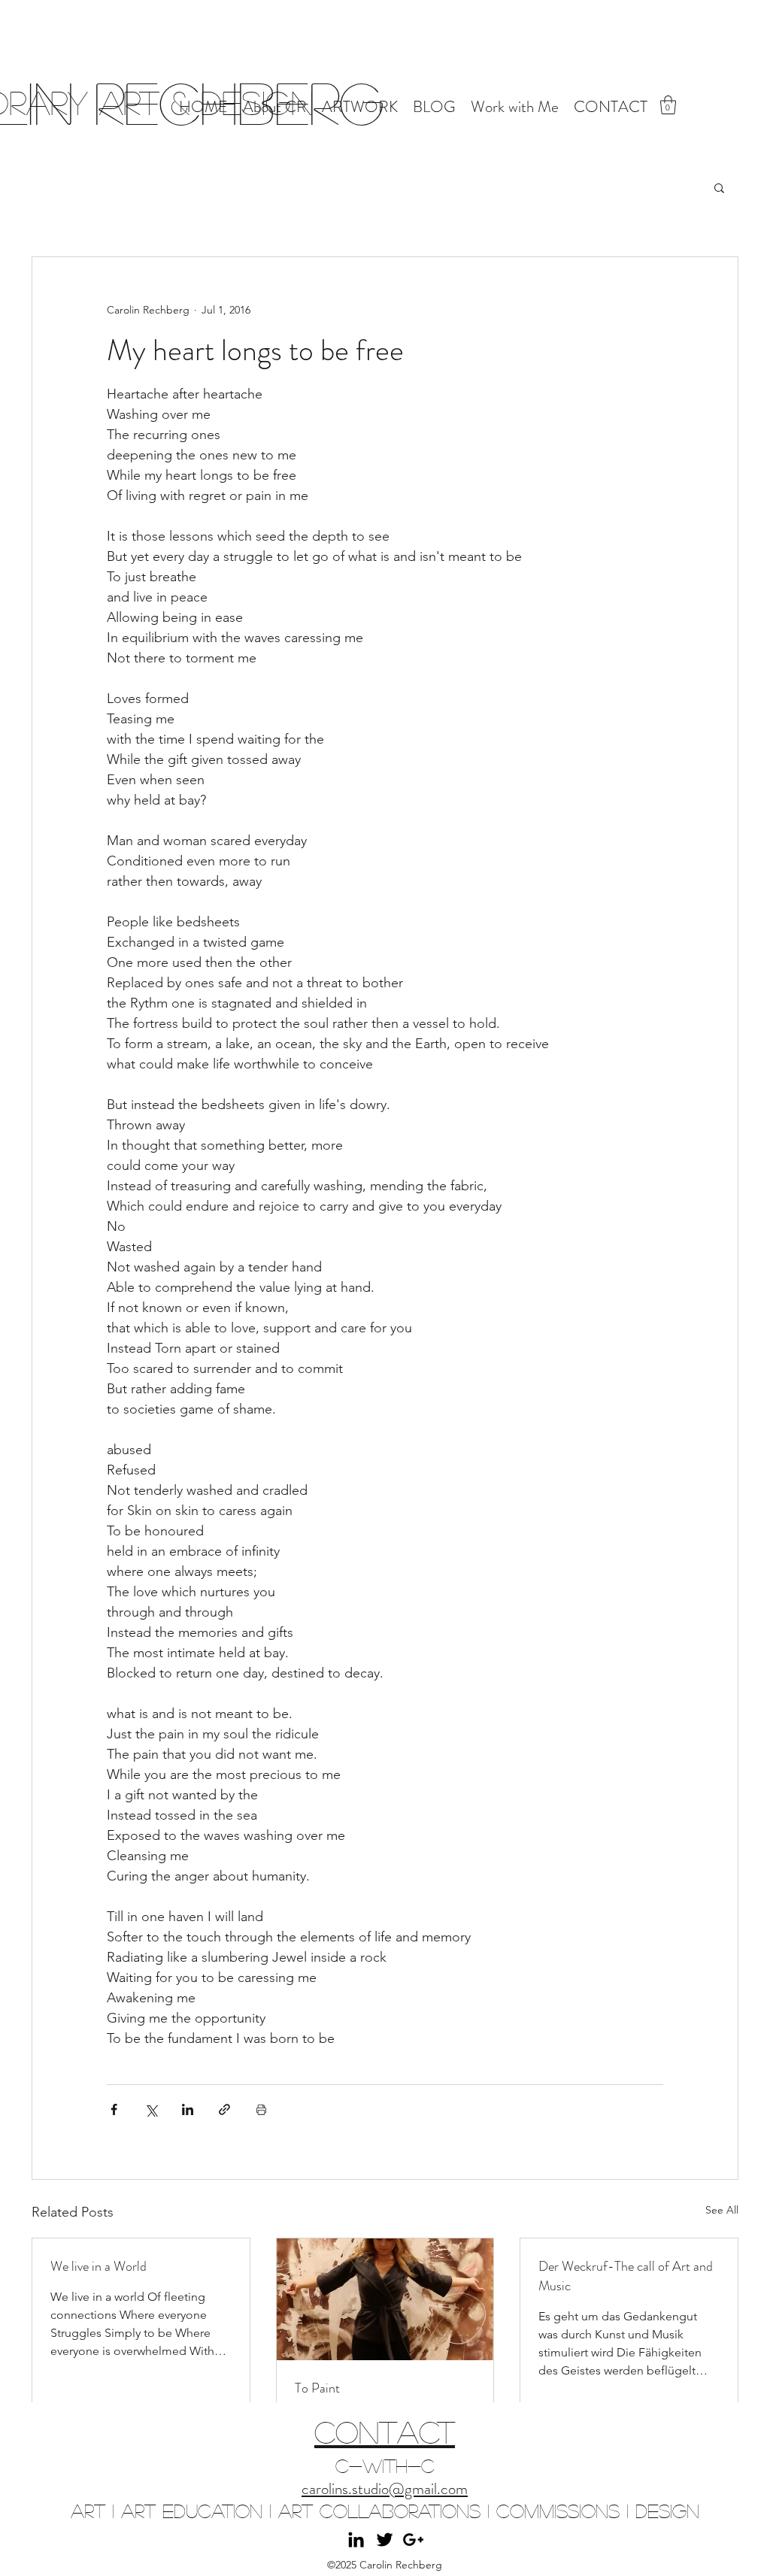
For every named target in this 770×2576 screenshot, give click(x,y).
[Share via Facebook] (114, 2109)
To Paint (317, 2388)
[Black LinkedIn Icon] (356, 2540)
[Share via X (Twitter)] (151, 2109)
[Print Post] (261, 2109)
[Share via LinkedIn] (188, 2109)
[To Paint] (385, 2299)
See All (722, 2210)
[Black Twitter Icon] (385, 2540)
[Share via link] (224, 2109)
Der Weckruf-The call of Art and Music (626, 2276)
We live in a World (99, 2266)
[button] (668, 105)
